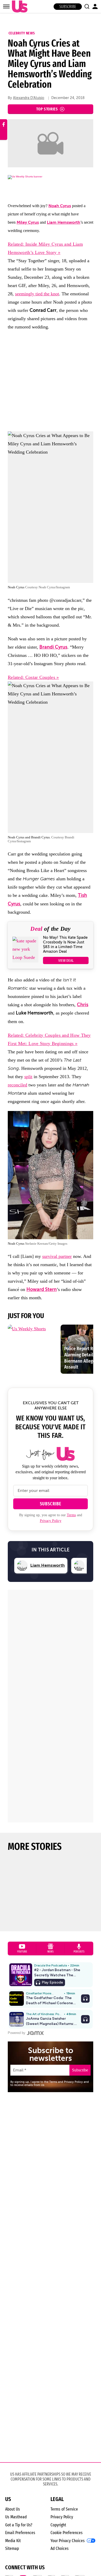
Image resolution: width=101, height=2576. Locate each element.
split (28, 1077)
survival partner (57, 1256)
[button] (87, 6)
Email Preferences (20, 2533)
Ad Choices (60, 2548)
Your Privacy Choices (68, 2541)
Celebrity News (22, 33)
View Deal (66, 960)
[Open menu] (6, 6)
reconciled (17, 1085)
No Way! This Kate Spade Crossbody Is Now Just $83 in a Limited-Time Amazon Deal (65, 944)
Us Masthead (16, 2517)
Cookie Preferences (67, 2533)
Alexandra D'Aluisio (29, 98)
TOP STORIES (47, 109)
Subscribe (68, 7)
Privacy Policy (51, 1521)
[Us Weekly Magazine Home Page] (18, 7)
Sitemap (12, 2548)
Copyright (58, 2525)
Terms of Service (64, 2509)
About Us (13, 2509)
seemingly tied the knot (37, 294)
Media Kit (13, 2541)
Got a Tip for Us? (19, 2525)
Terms (71, 1515)
